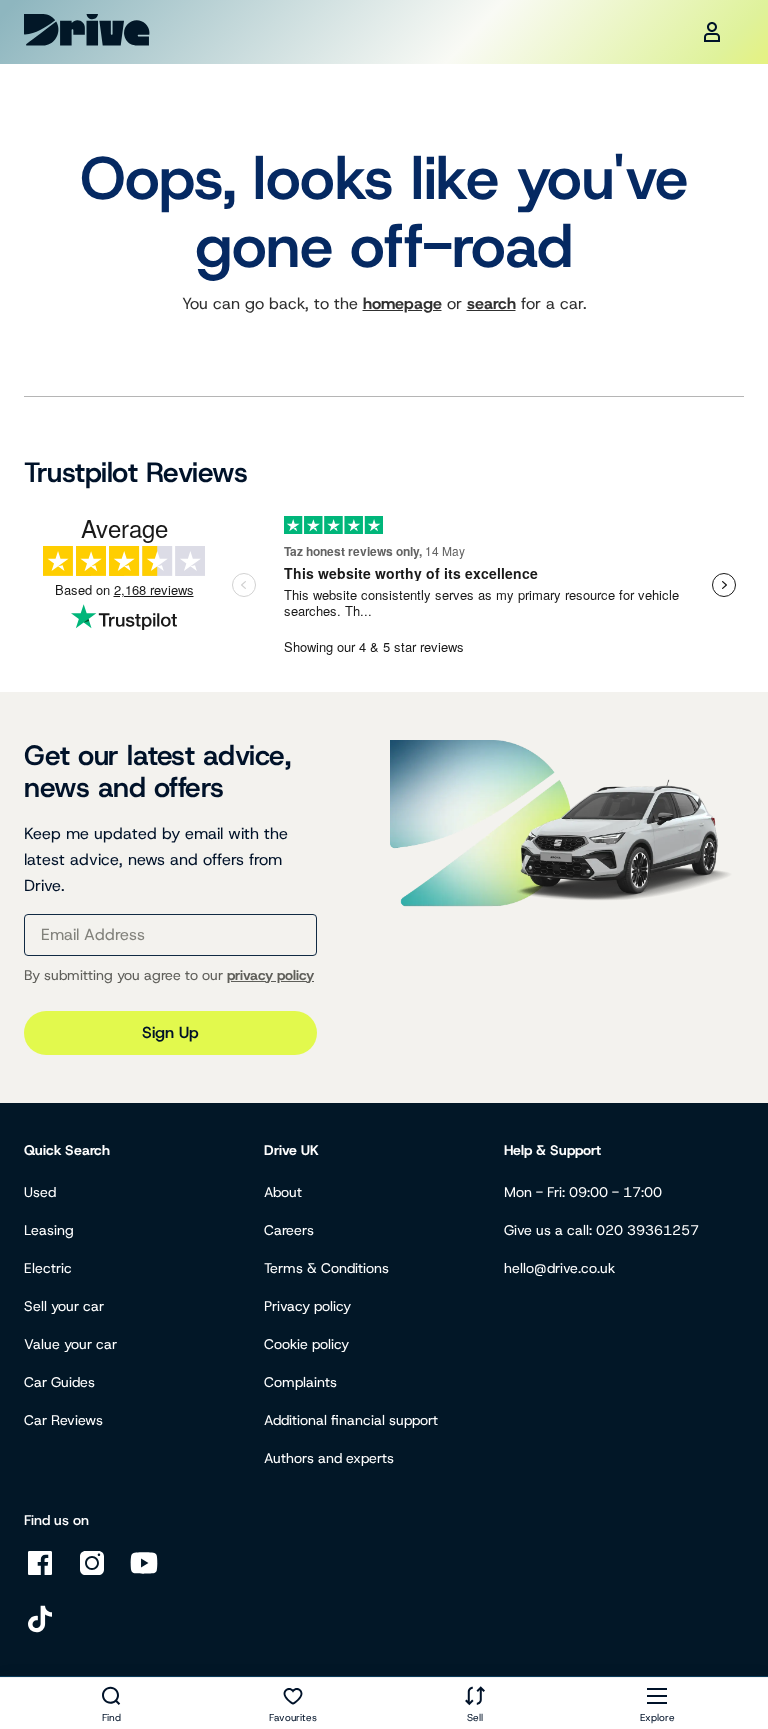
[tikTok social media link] (40, 1629)
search (491, 303)
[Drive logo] (87, 30)
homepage (402, 303)
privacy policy (270, 975)
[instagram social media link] (92, 1573)
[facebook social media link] (40, 1573)
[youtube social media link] (144, 1573)
